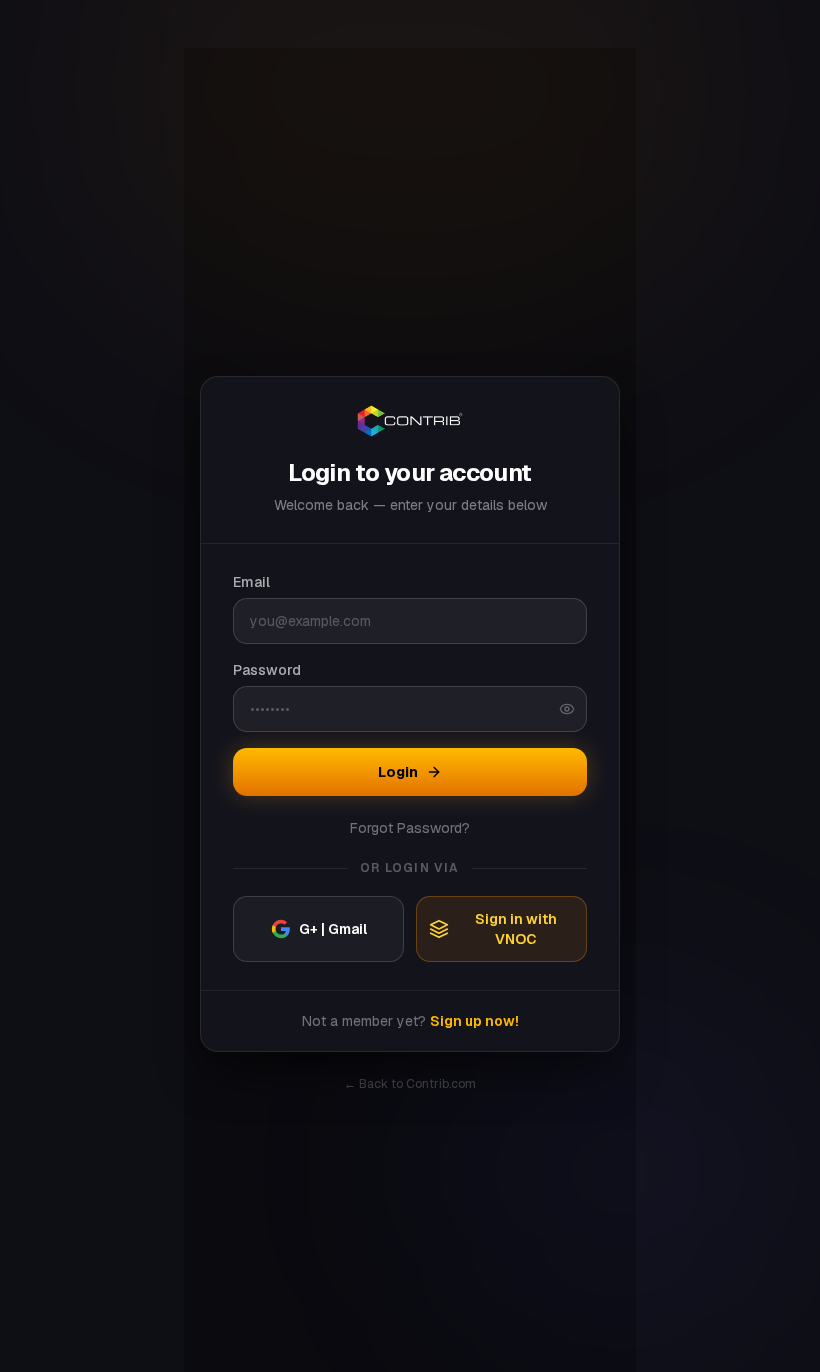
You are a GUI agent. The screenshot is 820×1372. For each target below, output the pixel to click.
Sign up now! (474, 1021)
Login (398, 772)
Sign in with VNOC (516, 929)
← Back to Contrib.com (410, 1084)
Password (267, 670)
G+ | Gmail (333, 929)
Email (251, 582)
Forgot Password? (410, 828)
